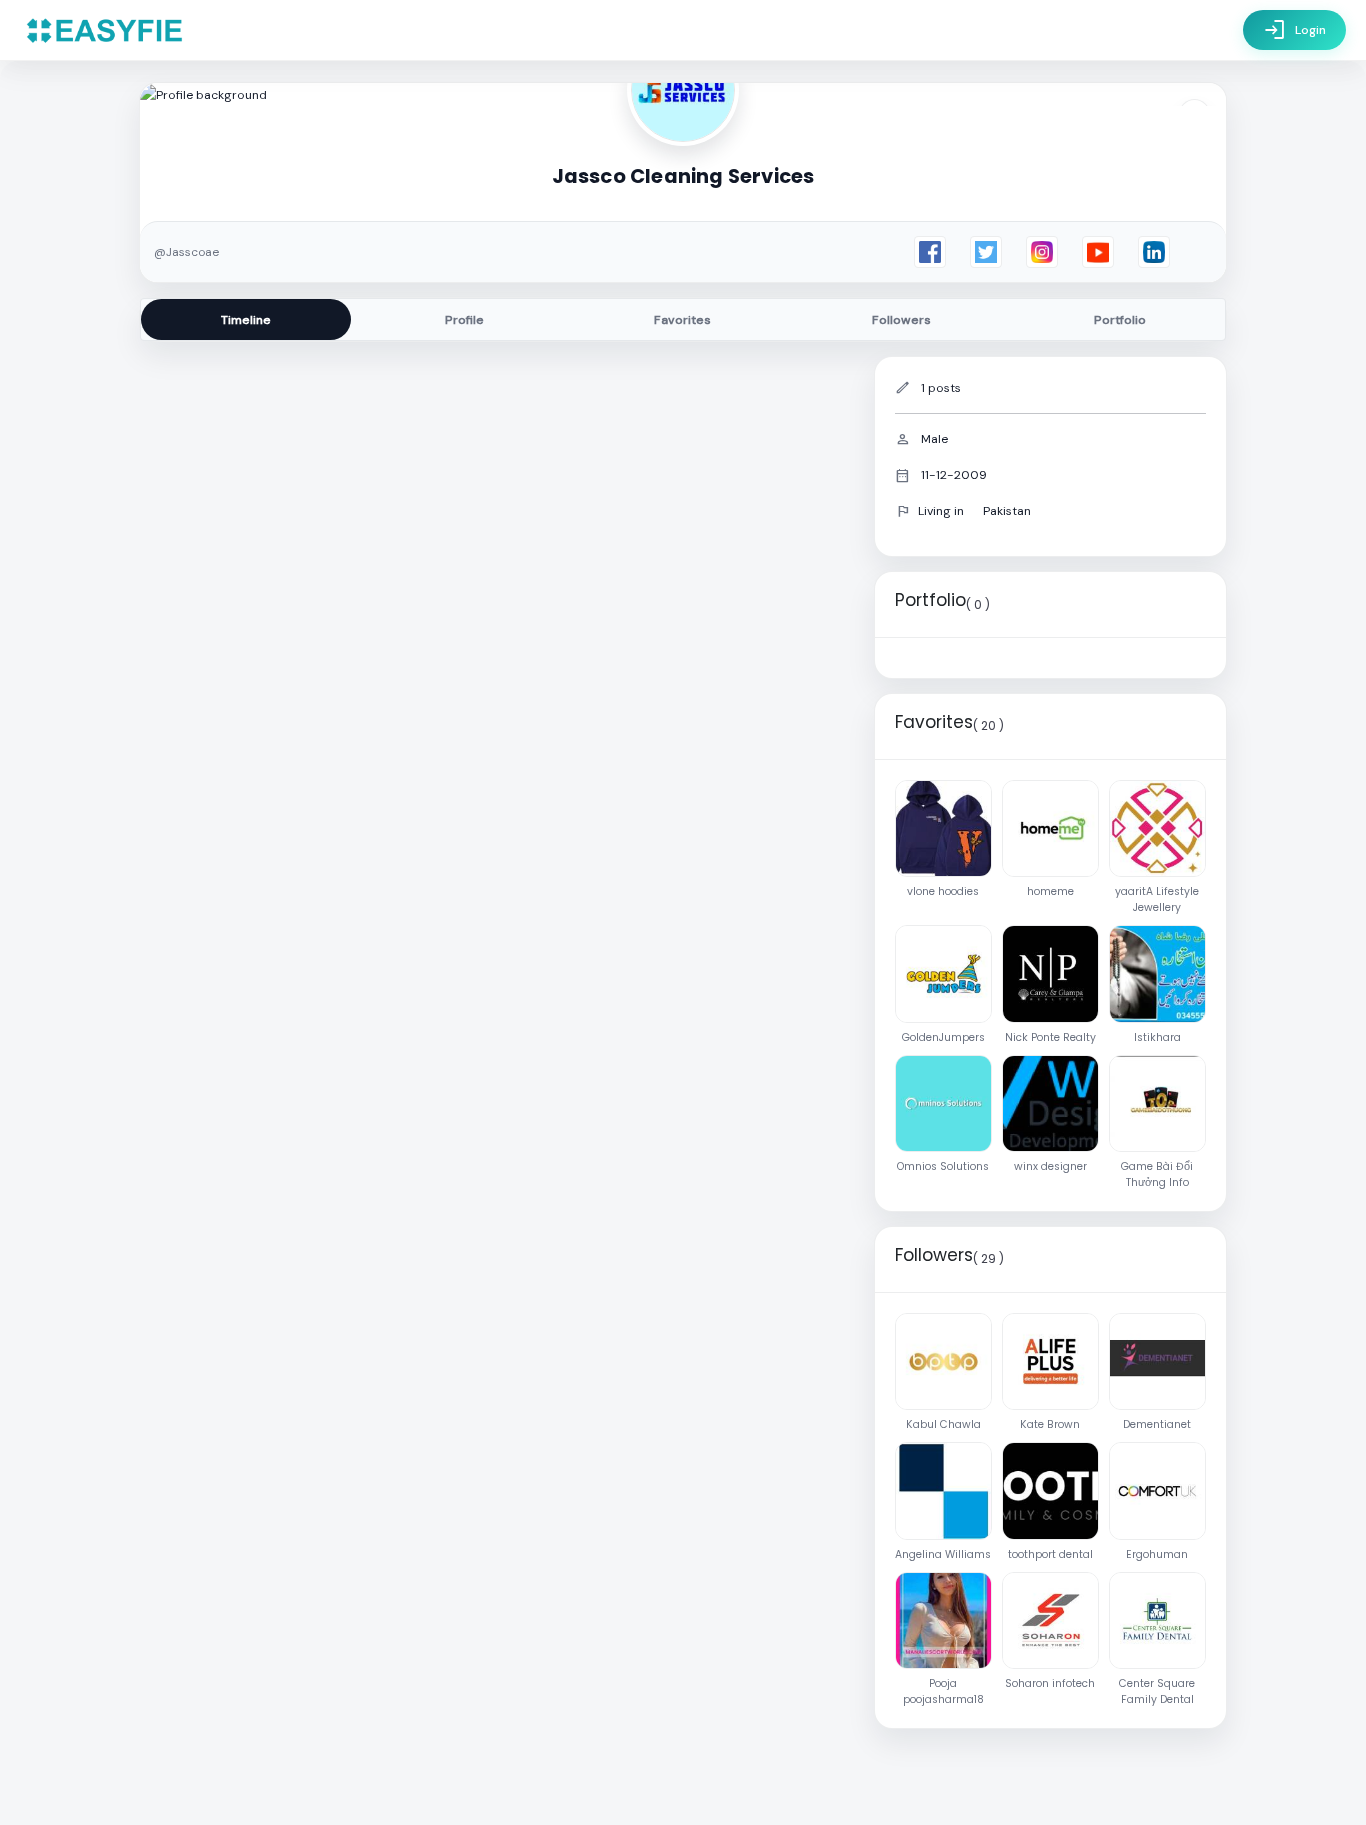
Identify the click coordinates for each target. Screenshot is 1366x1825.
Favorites (682, 320)
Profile (464, 320)
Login (1294, 30)
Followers (901, 320)
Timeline (246, 320)
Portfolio (1120, 320)
